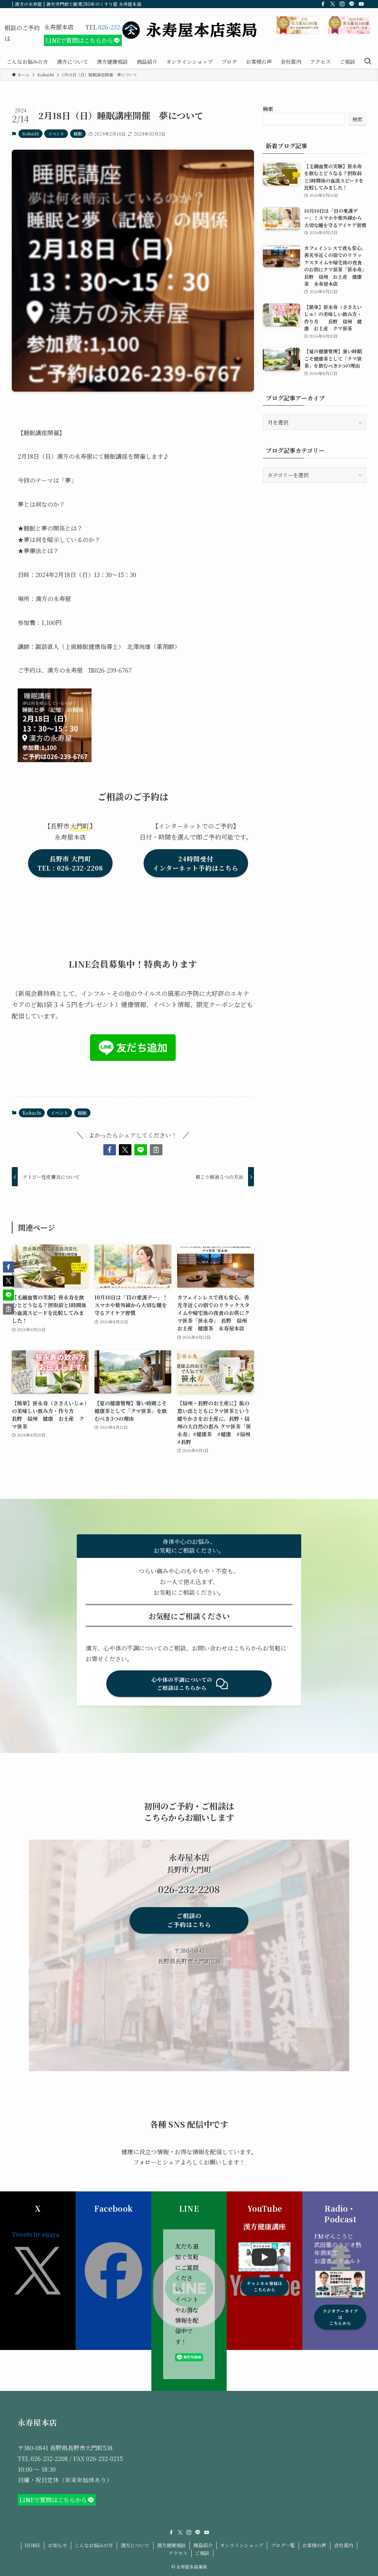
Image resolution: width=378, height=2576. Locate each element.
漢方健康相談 (171, 2545)
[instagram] (342, 4)
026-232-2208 (117, 27)
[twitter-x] (333, 4)
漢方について (135, 2545)
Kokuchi (30, 133)
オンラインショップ (242, 2545)
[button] (110, 1150)
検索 (268, 109)
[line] (352, 4)
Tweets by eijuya (36, 2234)
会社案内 (344, 2545)
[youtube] (361, 4)
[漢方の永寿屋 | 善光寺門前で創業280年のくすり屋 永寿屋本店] (189, 30)
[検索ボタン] (368, 62)
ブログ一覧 (283, 2545)
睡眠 (78, 133)
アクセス (178, 2553)
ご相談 (202, 2553)
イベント (56, 133)
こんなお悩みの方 (94, 2545)
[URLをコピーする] (156, 1150)
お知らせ (58, 2545)
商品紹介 (203, 2545)
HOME (32, 2545)
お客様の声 (314, 2545)
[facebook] (323, 4)
